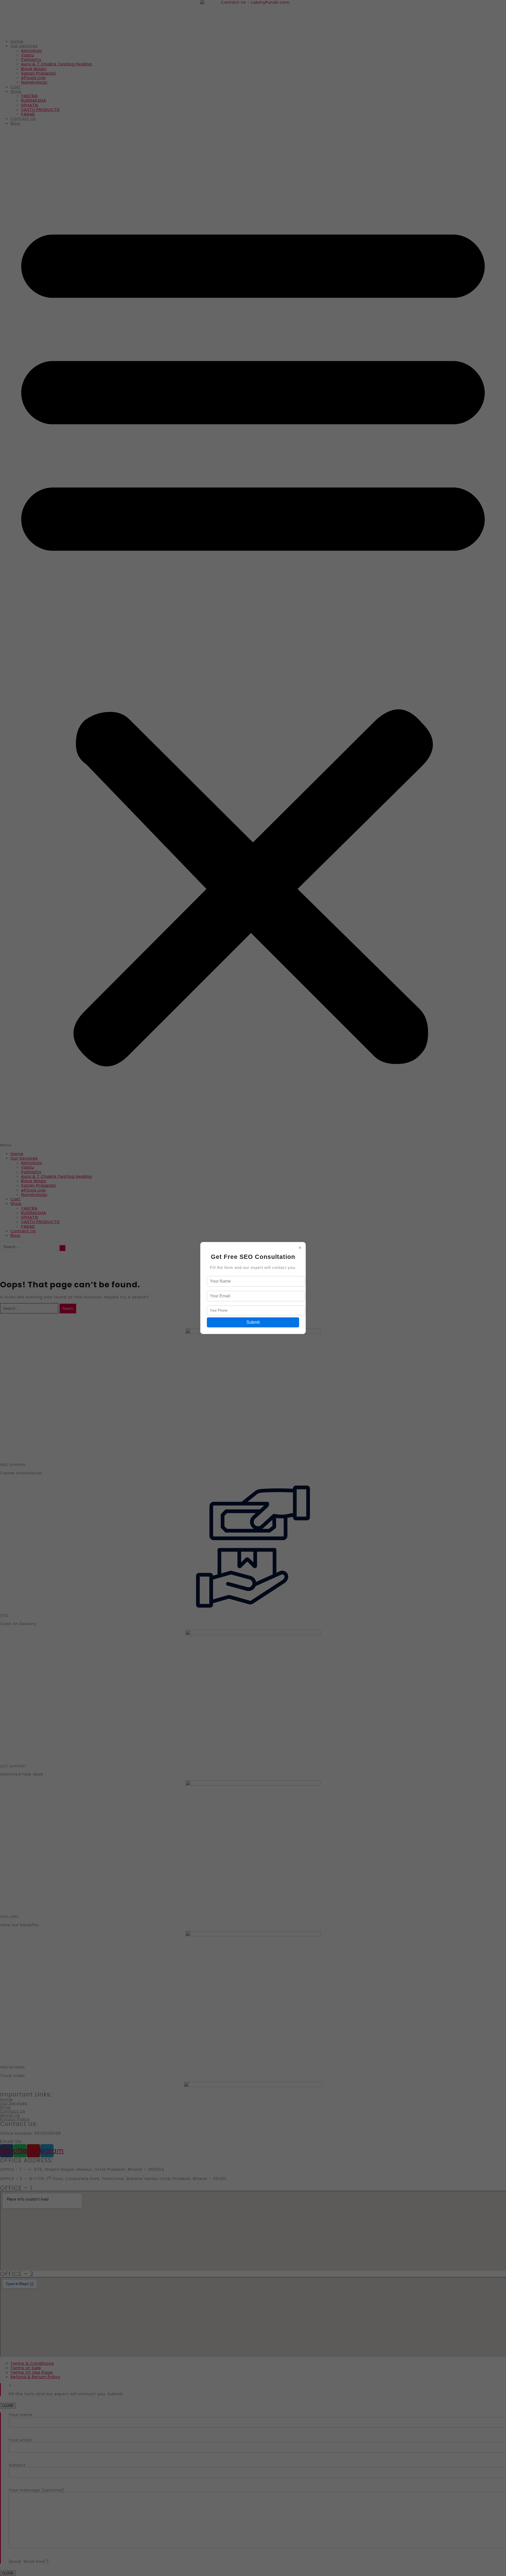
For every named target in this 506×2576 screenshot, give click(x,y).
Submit (253, 1322)
